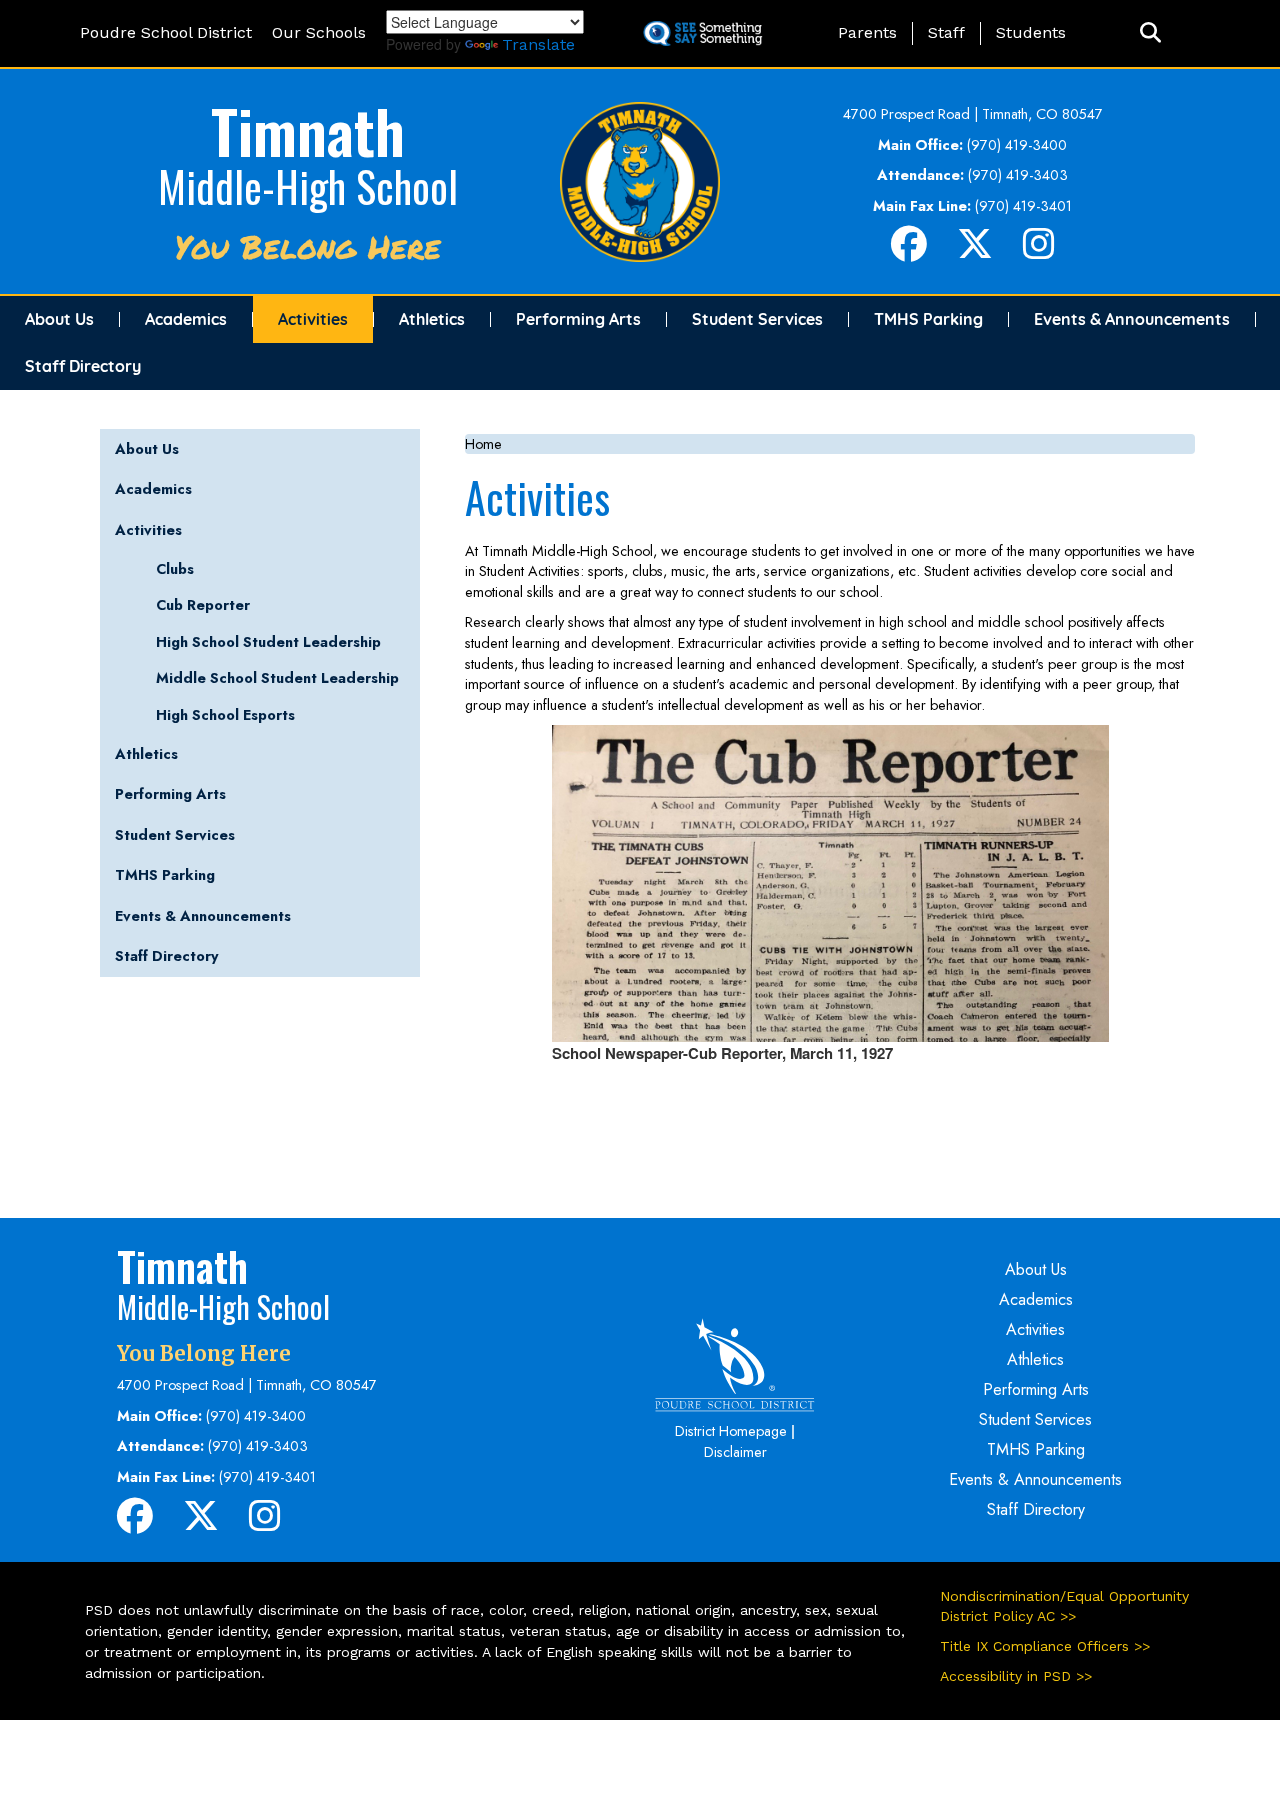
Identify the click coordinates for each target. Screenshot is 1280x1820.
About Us (59, 319)
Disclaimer (735, 1452)
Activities (313, 319)
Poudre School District (166, 32)
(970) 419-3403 (1018, 175)
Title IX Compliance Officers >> (1045, 1646)
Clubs (175, 569)
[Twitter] (975, 252)
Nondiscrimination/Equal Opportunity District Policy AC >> (1064, 1606)
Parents (867, 32)
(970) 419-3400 (1017, 145)
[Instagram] (1039, 252)
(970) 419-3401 (1023, 206)
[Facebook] (909, 252)
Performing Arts (578, 319)
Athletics (432, 319)
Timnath (308, 129)
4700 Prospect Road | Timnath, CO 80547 (973, 114)
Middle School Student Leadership (277, 678)
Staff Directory (83, 366)
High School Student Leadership (268, 642)
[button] (1150, 33)
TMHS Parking (928, 319)
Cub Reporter (203, 605)
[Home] (640, 180)
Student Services (757, 319)
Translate (538, 44)
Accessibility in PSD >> (1016, 1676)
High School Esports (225, 715)
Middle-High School (308, 186)
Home (483, 444)
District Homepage (731, 1431)
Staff (946, 32)
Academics (186, 319)
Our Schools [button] (319, 32)
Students (1031, 32)
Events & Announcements (1132, 319)
